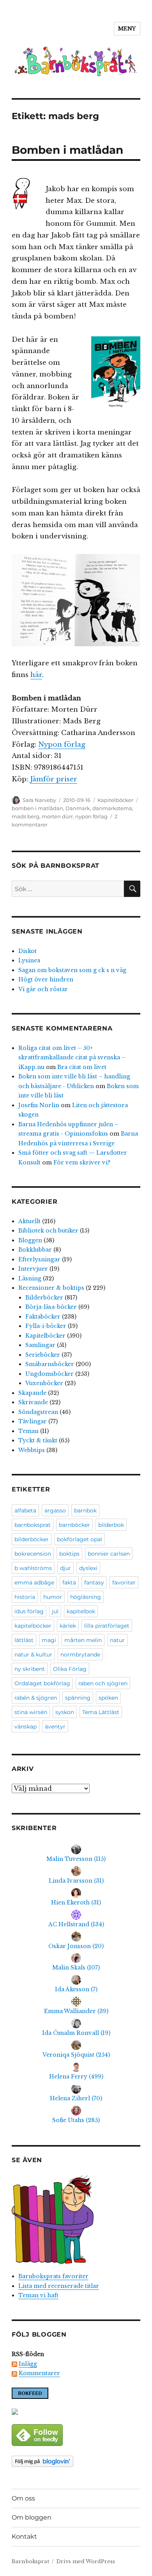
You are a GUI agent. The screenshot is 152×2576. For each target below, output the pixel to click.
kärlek (68, 1626)
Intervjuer (33, 1269)
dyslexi (88, 1568)
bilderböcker (32, 1539)
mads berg (26, 816)
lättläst (24, 1640)
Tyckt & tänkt (38, 1440)
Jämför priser (54, 779)
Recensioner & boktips (51, 1288)
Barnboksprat (30, 2561)
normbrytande (80, 1655)
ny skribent (30, 1669)
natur (117, 1640)
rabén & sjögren (36, 1698)
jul (55, 1611)
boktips (69, 1554)
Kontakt (24, 2536)
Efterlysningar (39, 1259)
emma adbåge (34, 1583)
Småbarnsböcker (50, 1364)
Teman (28, 1431)
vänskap (26, 1727)
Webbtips (32, 1450)
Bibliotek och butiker (48, 1231)
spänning (78, 1698)
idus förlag (29, 1611)
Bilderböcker (44, 1298)
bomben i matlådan (37, 808)
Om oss (23, 2498)
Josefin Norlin (39, 1105)
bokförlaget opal (80, 1539)
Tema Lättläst (101, 1712)
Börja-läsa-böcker (51, 1307)
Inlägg (28, 2364)
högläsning (86, 1597)
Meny (127, 29)
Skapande (32, 1393)
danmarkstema (112, 808)
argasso (55, 1510)
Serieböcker (43, 1355)
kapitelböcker (33, 1626)
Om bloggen (32, 2517)
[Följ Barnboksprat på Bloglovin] (76, 2461)
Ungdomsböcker (49, 1374)
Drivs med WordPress (86, 2561)
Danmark (78, 808)
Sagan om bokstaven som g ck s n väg (72, 970)
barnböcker (74, 1525)
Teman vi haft (38, 2295)
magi (49, 1640)
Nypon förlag (62, 745)
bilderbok (111, 1525)
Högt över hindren (46, 979)
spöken (108, 1698)
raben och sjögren (103, 1683)
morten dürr (57, 816)
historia (25, 1597)
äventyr (55, 1727)
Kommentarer (39, 2373)
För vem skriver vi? (82, 1162)
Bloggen (30, 1240)
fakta (69, 1583)
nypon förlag (91, 816)
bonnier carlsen (109, 1554)
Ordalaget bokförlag (42, 1683)
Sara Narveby (39, 800)
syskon (65, 1712)
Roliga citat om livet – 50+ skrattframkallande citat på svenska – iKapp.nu (72, 1058)
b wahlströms (33, 1568)
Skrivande (33, 1402)
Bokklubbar (35, 1250)
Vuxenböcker (44, 1383)
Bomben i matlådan (67, 150)
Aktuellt (29, 1221)
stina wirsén (31, 1712)
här (36, 675)
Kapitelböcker (115, 800)
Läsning (30, 1278)
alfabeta (25, 1510)
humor (53, 1597)
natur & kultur (33, 1655)
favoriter (124, 1583)
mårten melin (83, 1640)
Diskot (27, 951)
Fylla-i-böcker (46, 1326)
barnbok (85, 1510)
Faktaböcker (43, 1317)
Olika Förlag (70, 1669)
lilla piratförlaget (107, 1626)
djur (65, 1568)
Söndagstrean (38, 1412)
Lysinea (29, 960)
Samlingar (40, 1345)
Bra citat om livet (82, 1067)
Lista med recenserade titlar (59, 2286)
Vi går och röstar (43, 989)
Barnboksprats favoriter (53, 2276)
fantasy (94, 1583)
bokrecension (33, 1554)
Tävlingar (33, 1421)
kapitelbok (81, 1611)
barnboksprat (33, 1525)
